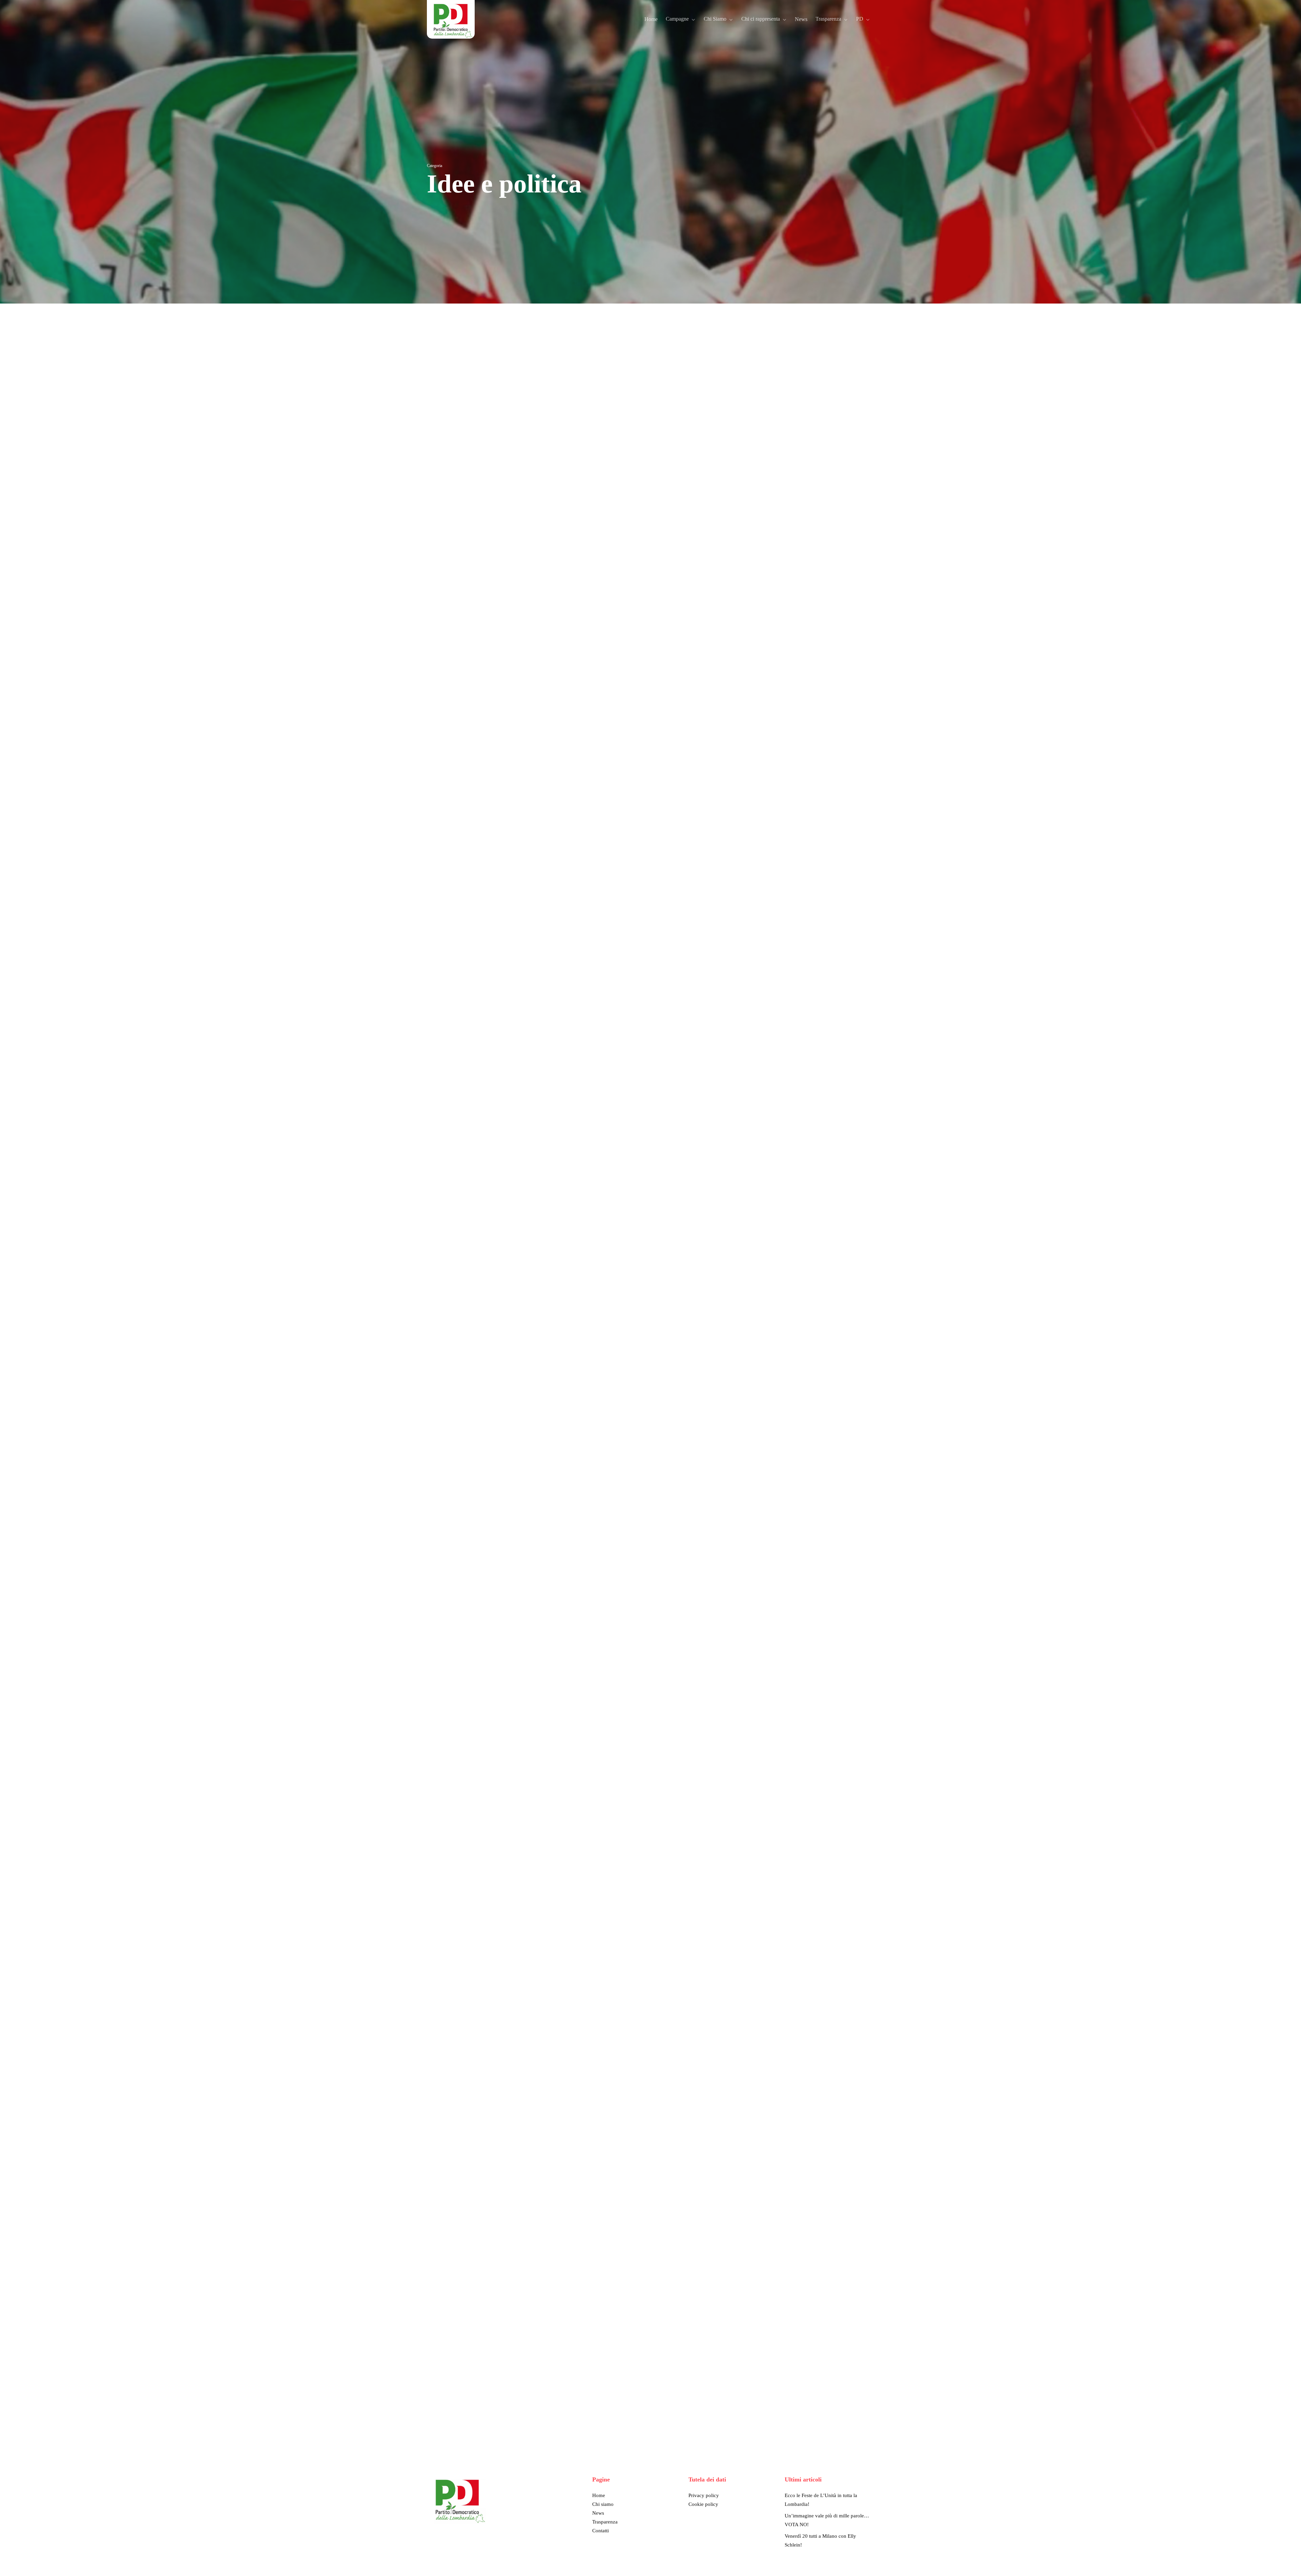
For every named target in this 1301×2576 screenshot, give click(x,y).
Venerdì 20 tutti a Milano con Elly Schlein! (820, 2540)
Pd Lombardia (451, 446)
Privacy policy (704, 2495)
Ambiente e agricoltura (459, 424)
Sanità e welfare (483, 446)
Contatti (601, 2531)
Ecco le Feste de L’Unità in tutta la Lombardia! (821, 2500)
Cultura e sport (499, 424)
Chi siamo (603, 2504)
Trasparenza (605, 2522)
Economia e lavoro (455, 435)
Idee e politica (490, 435)
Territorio (528, 446)
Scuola (509, 446)
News (598, 2513)
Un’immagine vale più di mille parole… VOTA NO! (827, 2520)
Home (599, 2495)
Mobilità (515, 435)
